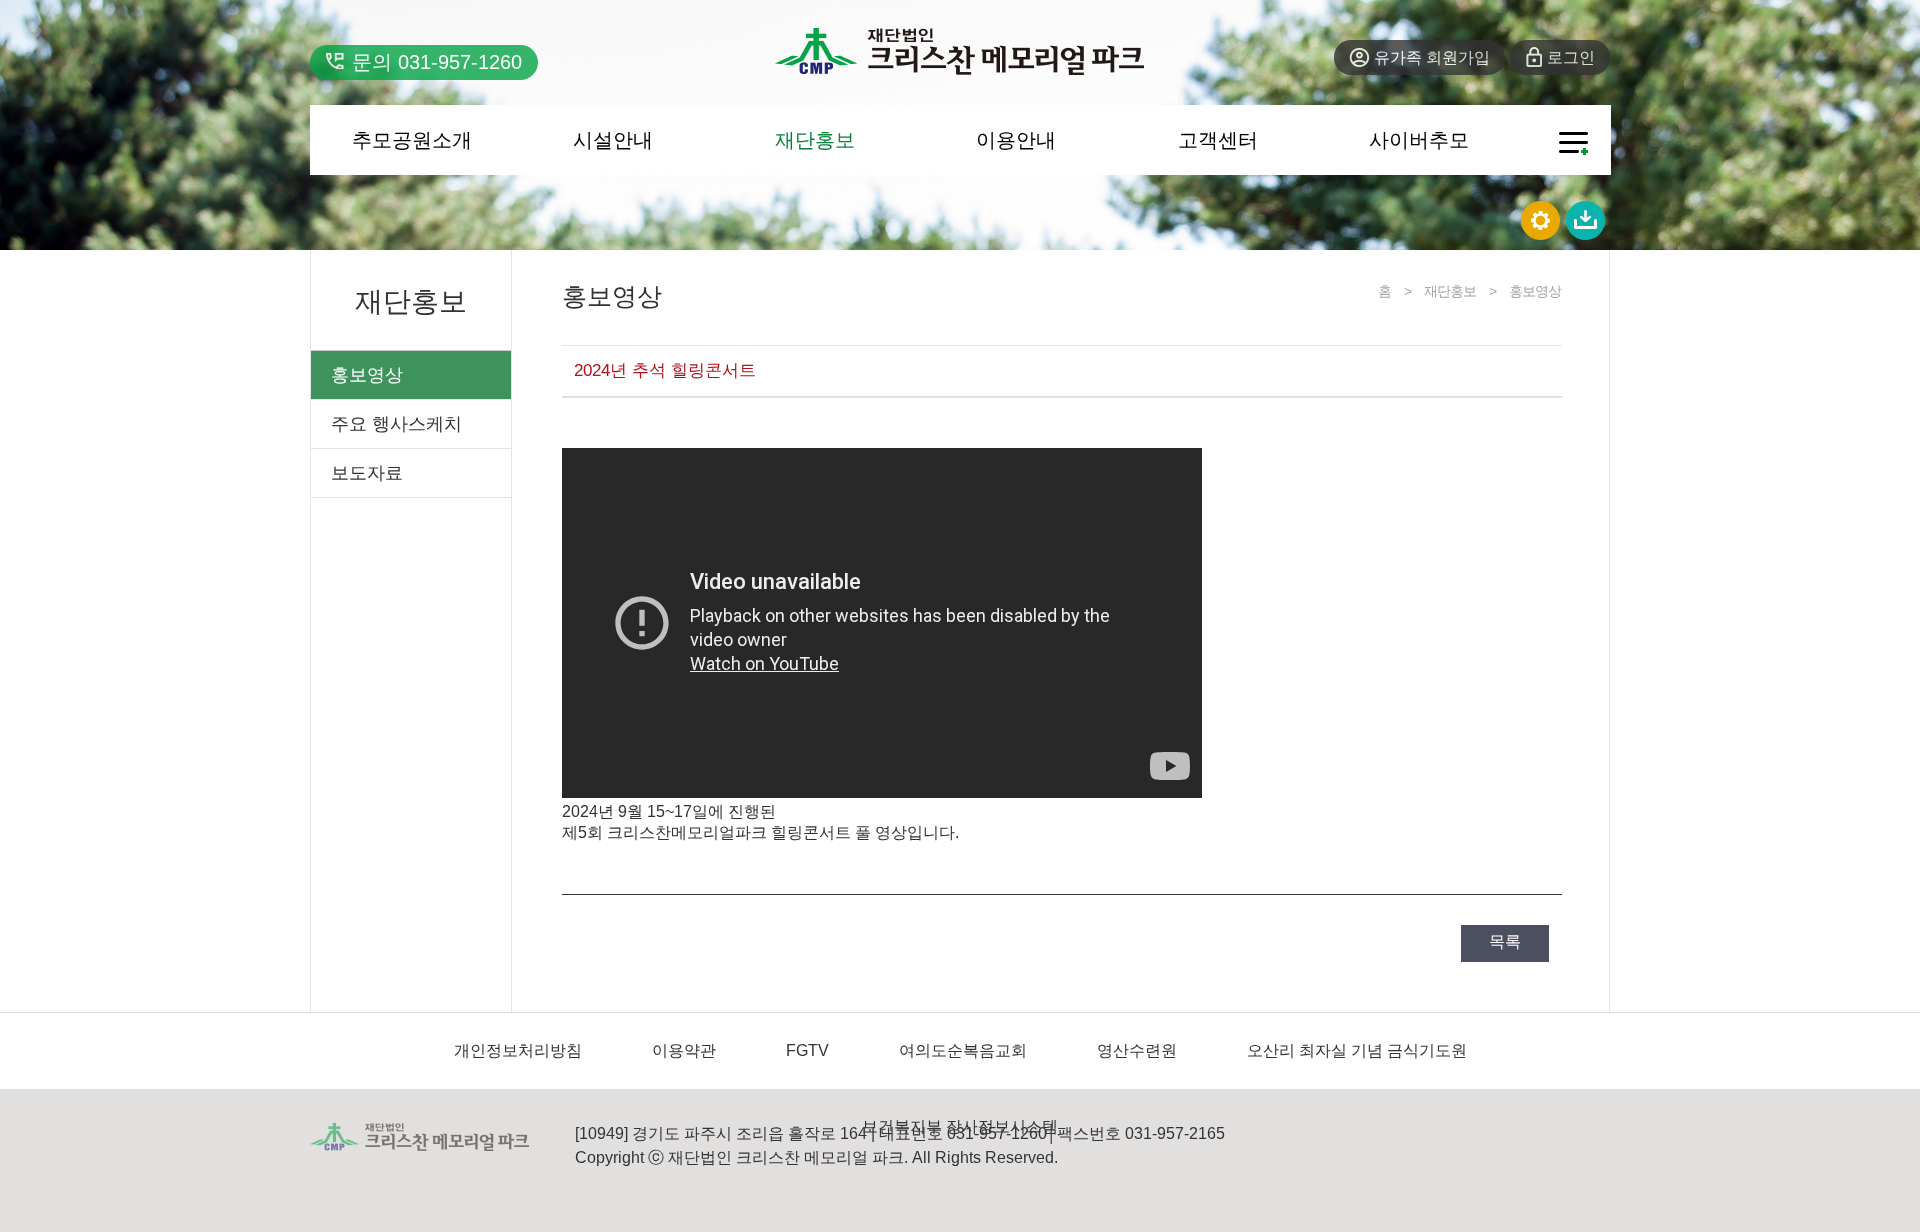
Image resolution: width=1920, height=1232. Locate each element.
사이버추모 (1419, 140)
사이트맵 (1573, 143)
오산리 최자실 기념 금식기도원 (1357, 1050)
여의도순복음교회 (963, 1050)
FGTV (807, 1050)
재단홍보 (815, 140)
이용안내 (1016, 140)
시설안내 (613, 140)
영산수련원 (1137, 1050)
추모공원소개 (412, 140)
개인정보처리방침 (518, 1050)
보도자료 (367, 473)
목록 (1505, 941)
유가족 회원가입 (1432, 57)
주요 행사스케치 (396, 424)
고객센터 (1218, 140)
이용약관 (684, 1050)
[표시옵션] (1542, 218)
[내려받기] (1586, 218)
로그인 (1571, 57)
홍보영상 (367, 375)
